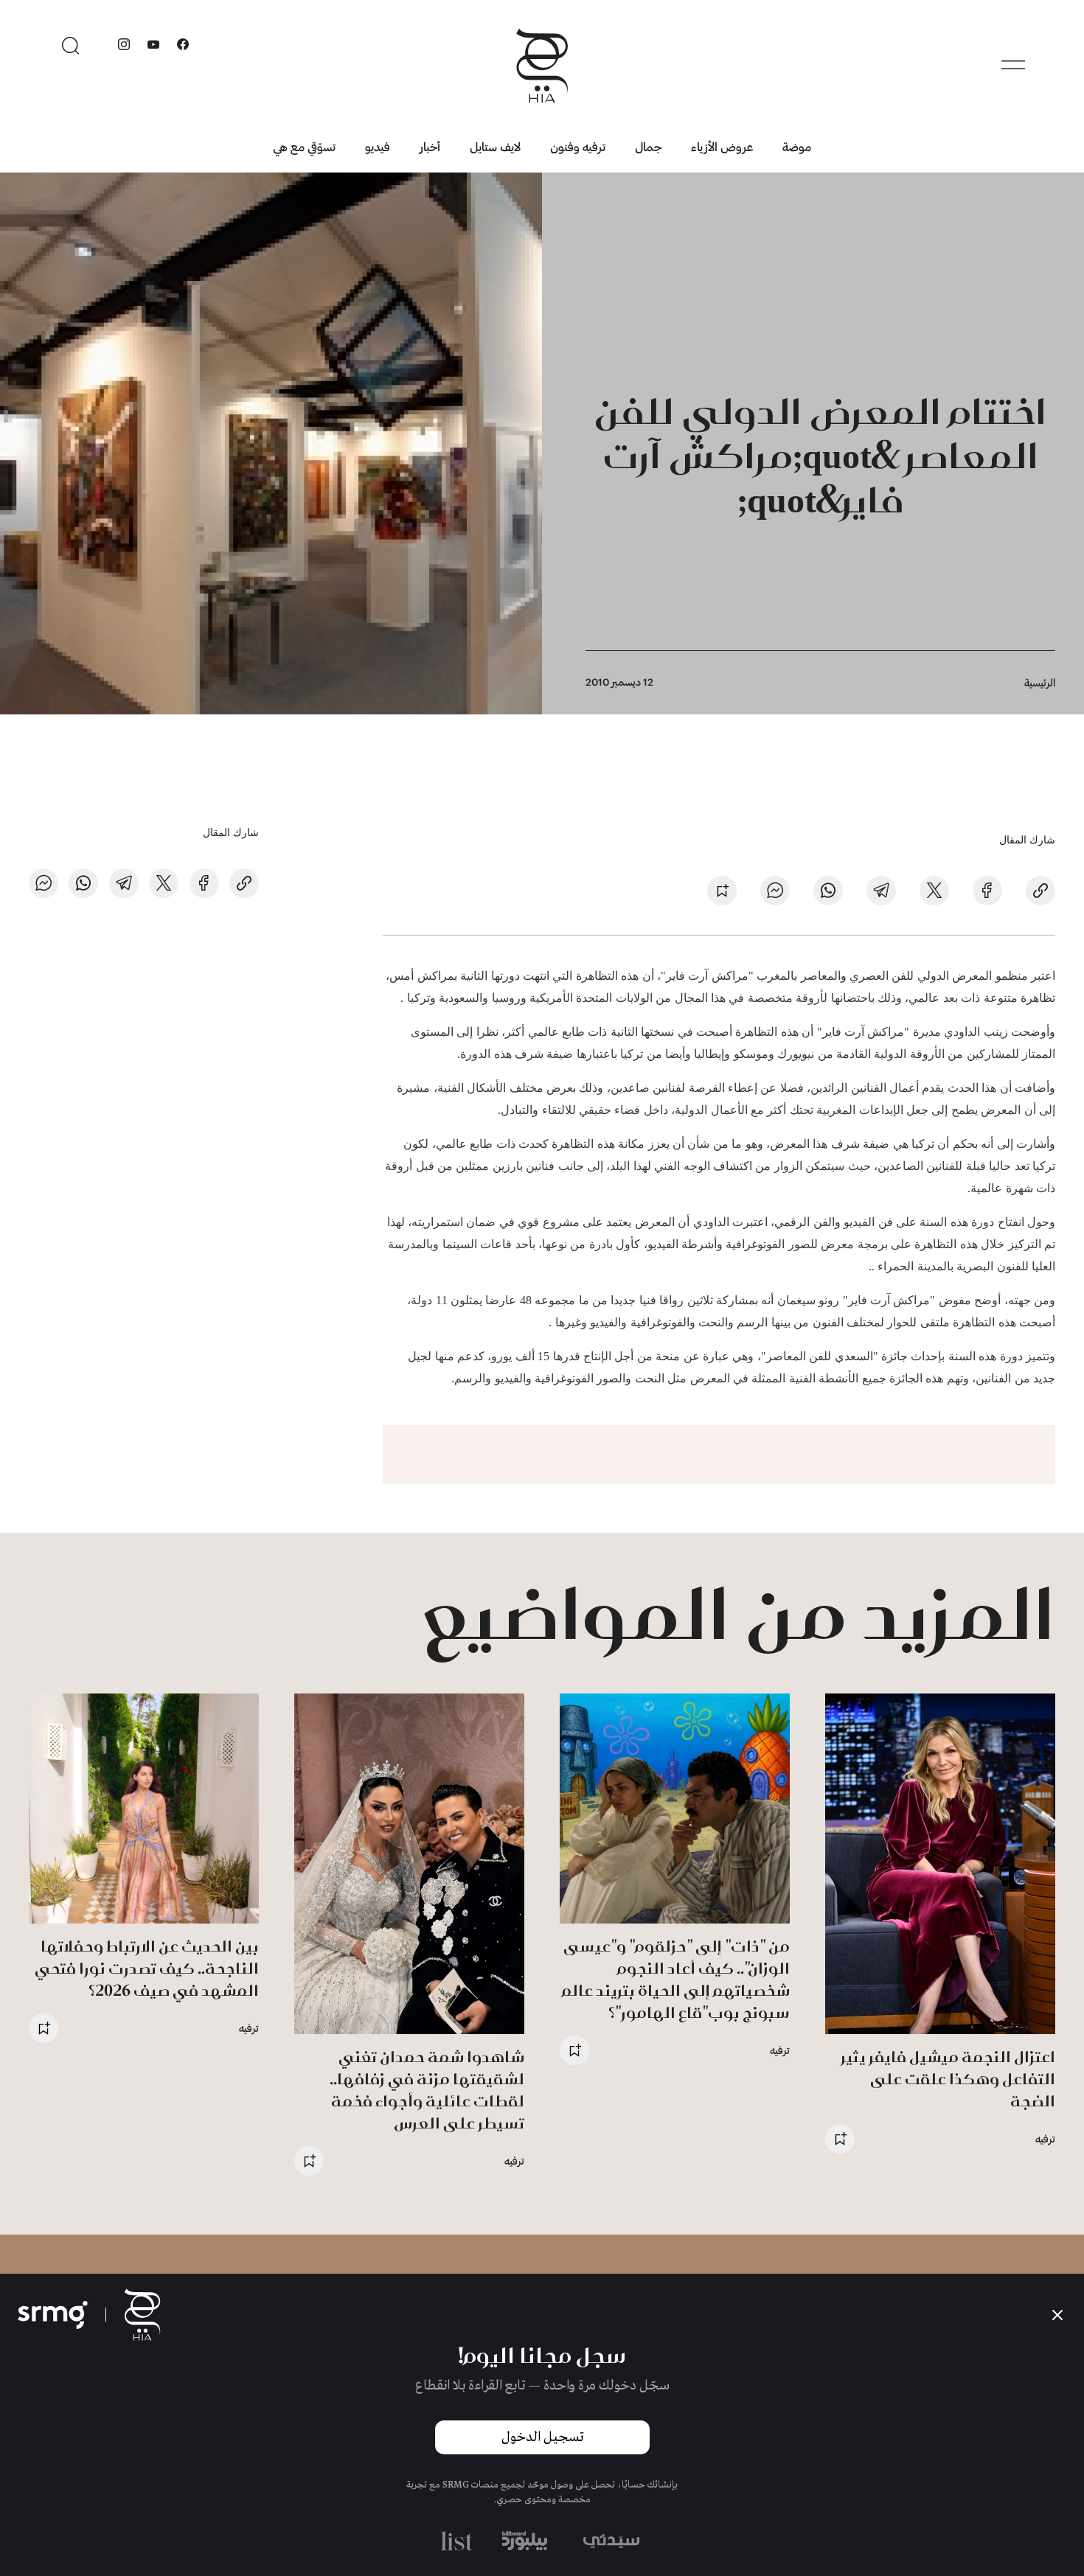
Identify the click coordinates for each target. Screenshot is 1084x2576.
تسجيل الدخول (542, 2437)
